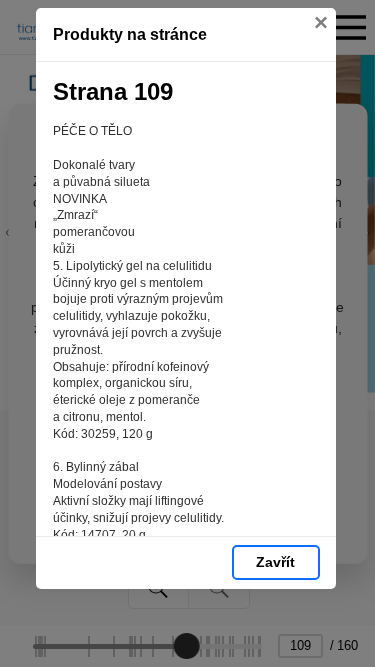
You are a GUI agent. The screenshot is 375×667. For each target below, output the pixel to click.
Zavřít (275, 562)
